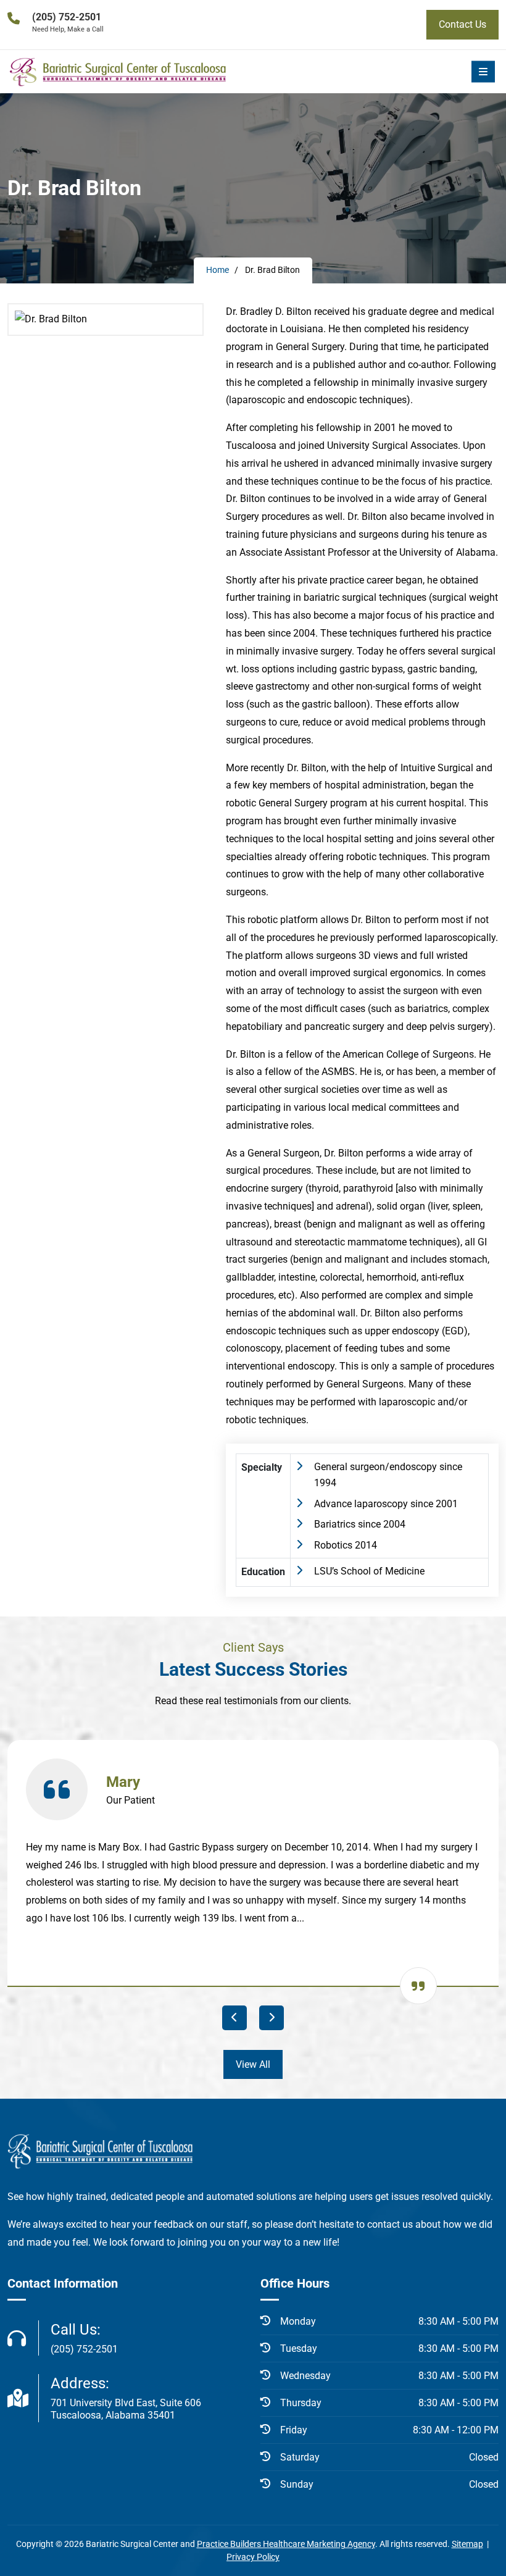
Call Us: (84, 2338)
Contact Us (462, 24)
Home (218, 270)
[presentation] (234, 2018)
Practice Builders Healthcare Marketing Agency (286, 2544)
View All (253, 2064)
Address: (126, 2398)
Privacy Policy (253, 2557)
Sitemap (467, 2544)
